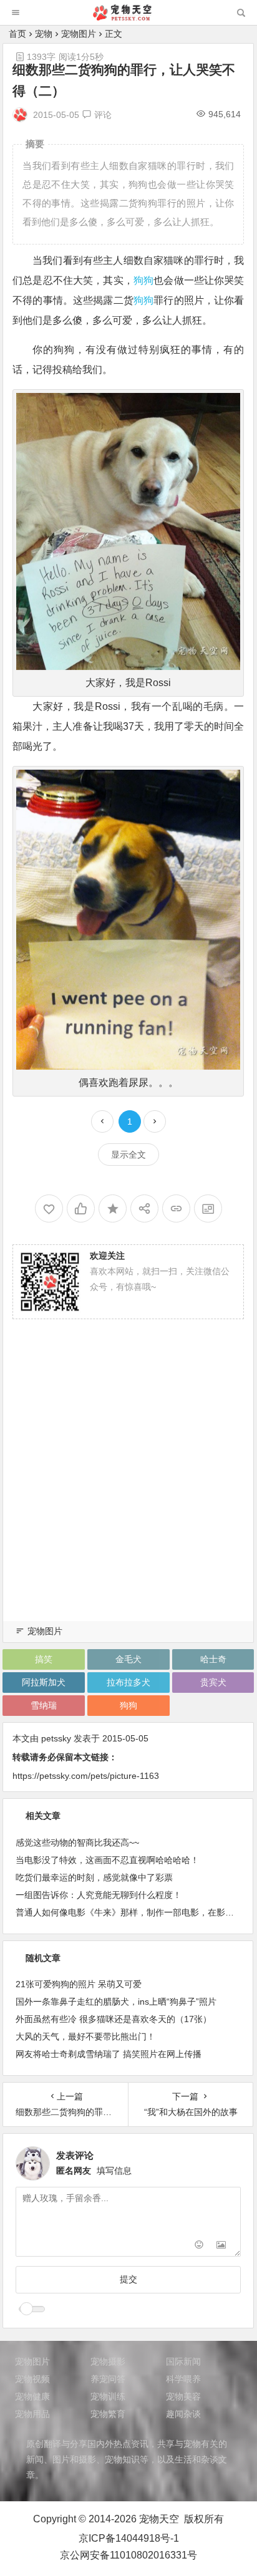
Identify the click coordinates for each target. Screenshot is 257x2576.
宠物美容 (183, 2396)
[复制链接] (176, 1208)
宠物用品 (32, 2414)
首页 (17, 34)
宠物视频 (32, 2379)
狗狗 (143, 280)
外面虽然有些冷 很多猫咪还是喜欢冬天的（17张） (114, 2019)
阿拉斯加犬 (44, 1682)
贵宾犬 (213, 1682)
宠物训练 (108, 2396)
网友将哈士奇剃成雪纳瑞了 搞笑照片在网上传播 (109, 2054)
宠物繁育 (108, 2414)
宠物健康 (32, 2396)
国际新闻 (183, 2361)
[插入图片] (221, 2246)
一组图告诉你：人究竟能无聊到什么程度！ (99, 1895)
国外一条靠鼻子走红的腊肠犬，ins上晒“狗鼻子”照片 (116, 2002)
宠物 (44, 34)
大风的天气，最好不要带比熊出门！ (85, 2036)
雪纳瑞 (44, 1705)
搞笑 (44, 1659)
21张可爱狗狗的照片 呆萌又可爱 (79, 1984)
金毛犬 (128, 1659)
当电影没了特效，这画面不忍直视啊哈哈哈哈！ (107, 1860)
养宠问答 (108, 2379)
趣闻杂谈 (183, 2414)
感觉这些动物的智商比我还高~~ (77, 1842)
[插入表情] (199, 2246)
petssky (56, 1738)
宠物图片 (79, 34)
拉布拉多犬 (128, 1682)
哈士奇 (213, 1659)
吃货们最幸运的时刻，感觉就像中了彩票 (94, 1877)
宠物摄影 (108, 2361)
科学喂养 (183, 2379)
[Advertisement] (128, 1485)
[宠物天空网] (128, 17)
